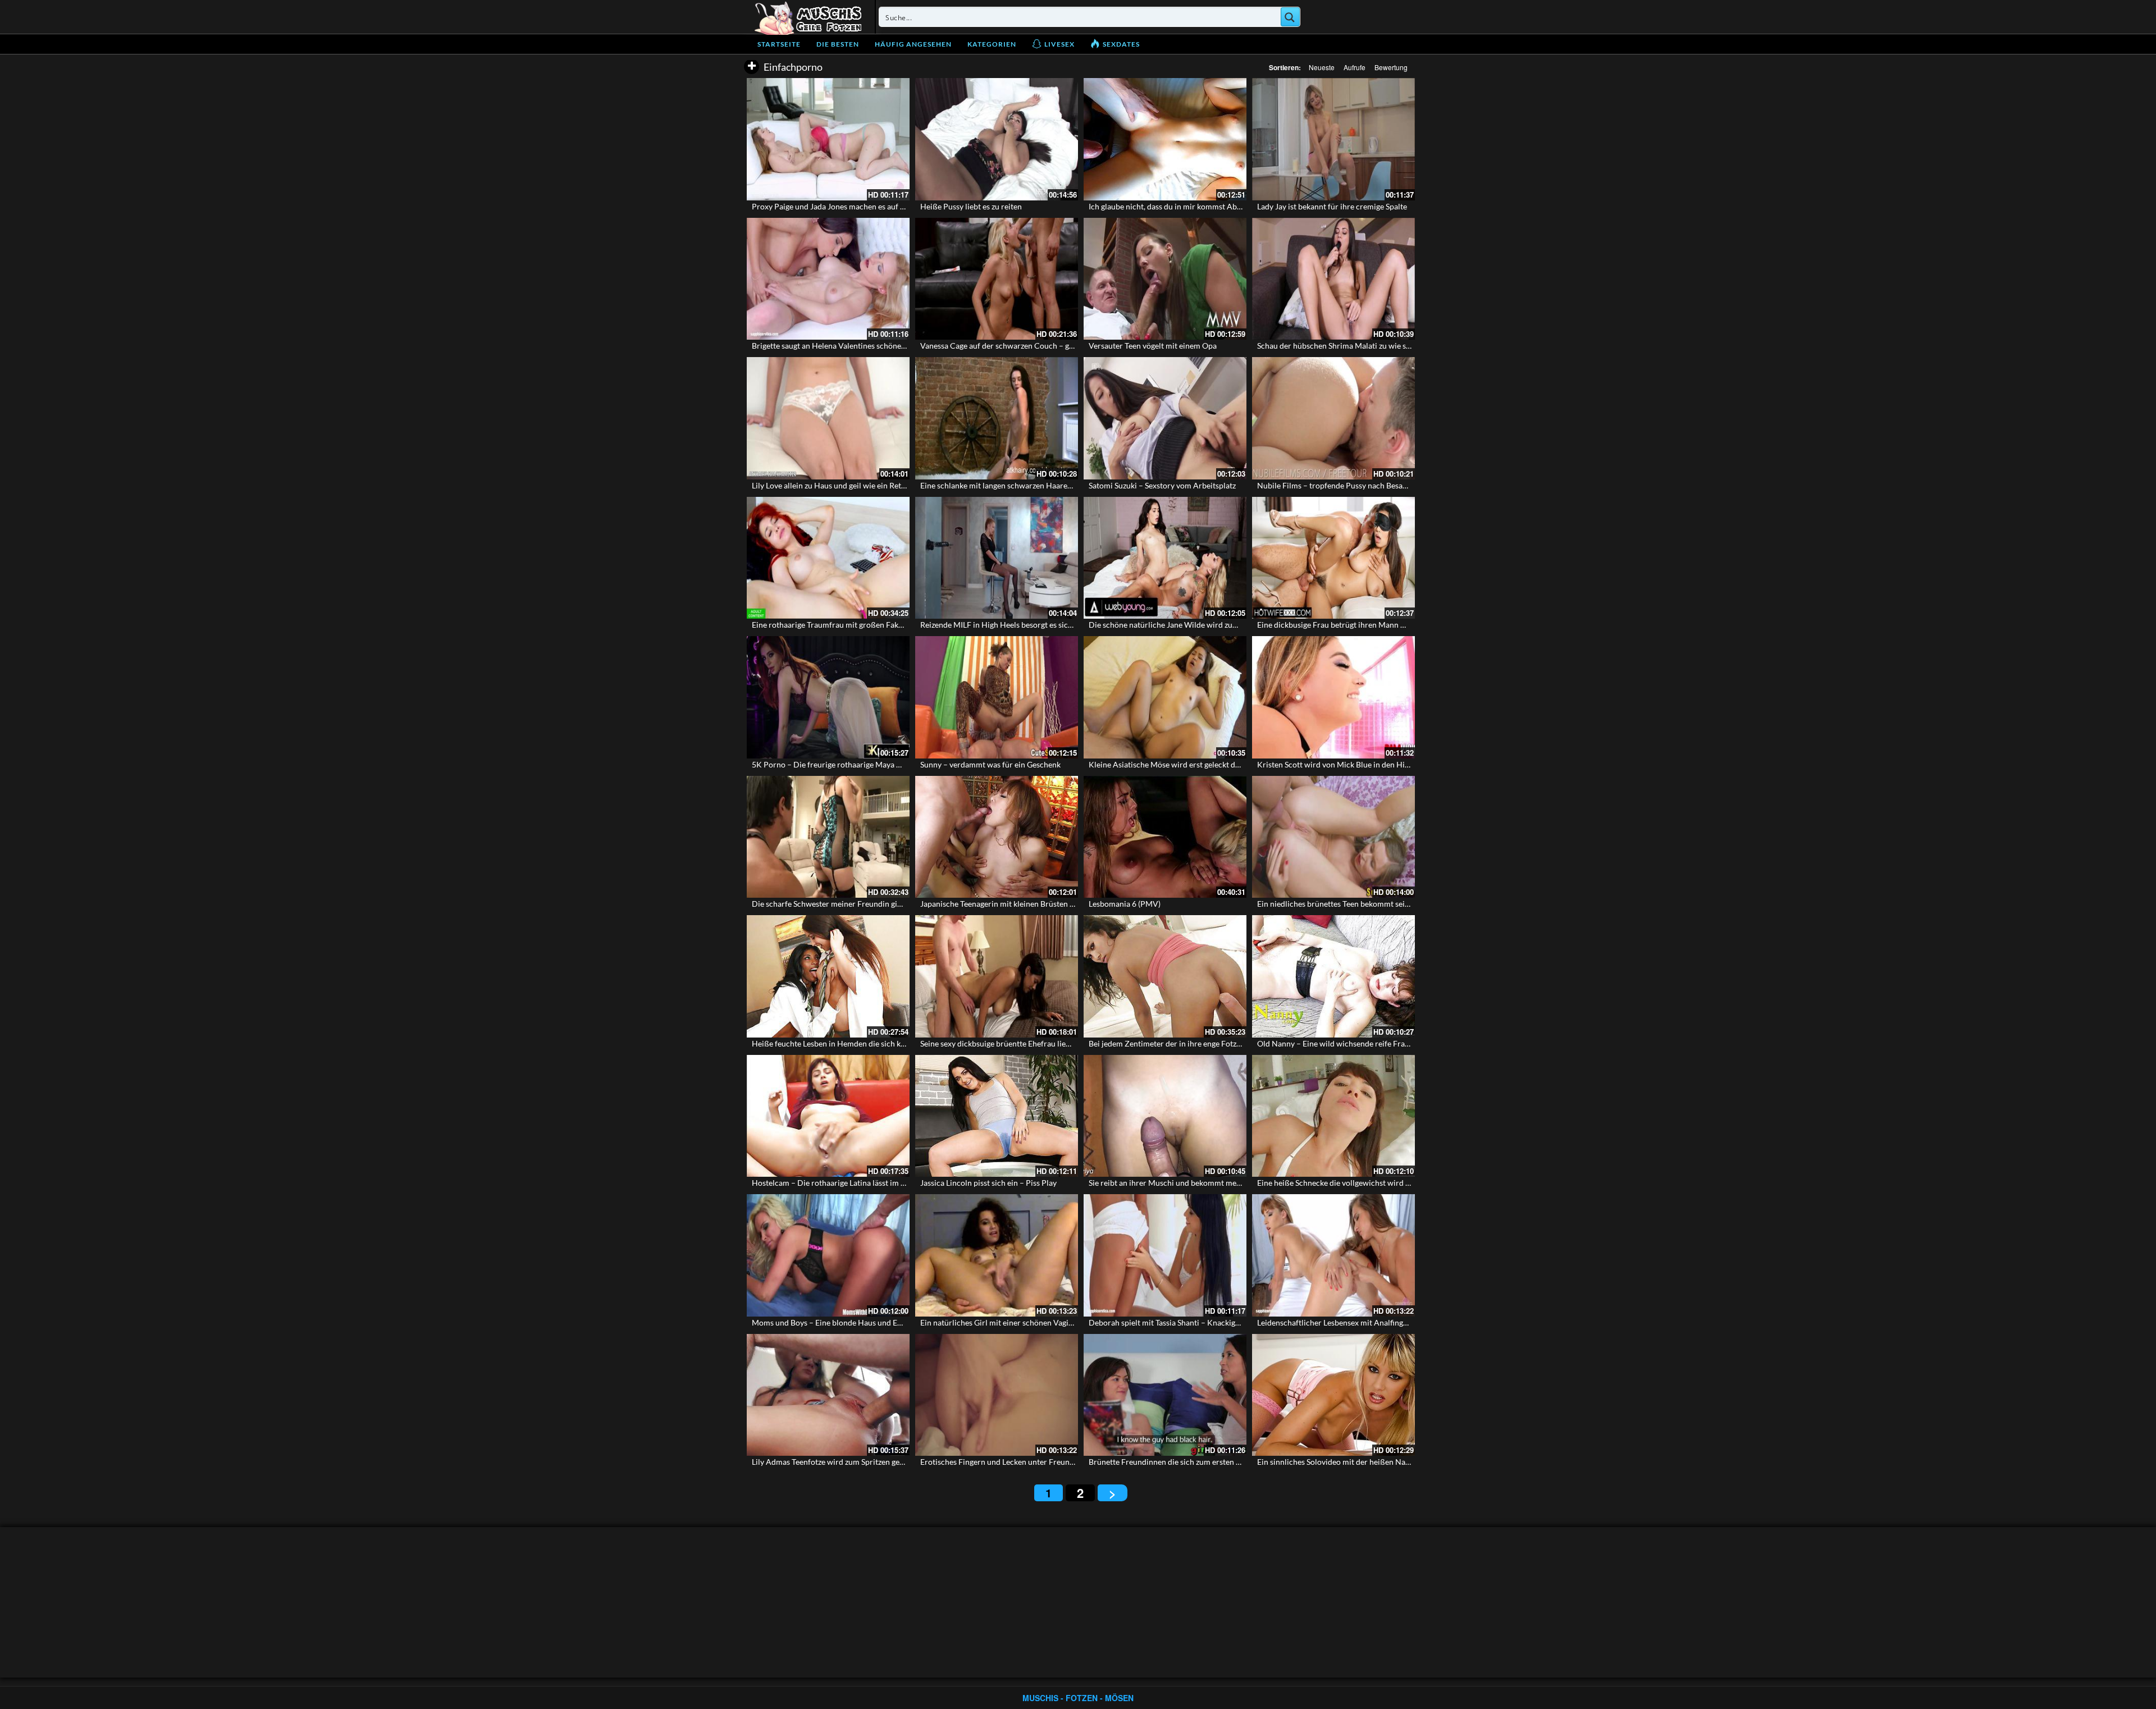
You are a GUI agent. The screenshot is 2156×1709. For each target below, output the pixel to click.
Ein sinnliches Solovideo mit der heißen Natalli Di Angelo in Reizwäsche (1381, 1462)
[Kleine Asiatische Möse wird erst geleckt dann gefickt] (1165, 697)
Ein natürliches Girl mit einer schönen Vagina (999, 1322)
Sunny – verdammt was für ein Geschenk (990, 764)
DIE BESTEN (838, 44)
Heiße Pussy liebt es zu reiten (971, 206)
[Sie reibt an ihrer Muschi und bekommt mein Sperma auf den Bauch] (1165, 1116)
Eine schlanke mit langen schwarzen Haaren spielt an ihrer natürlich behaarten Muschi (1070, 485)
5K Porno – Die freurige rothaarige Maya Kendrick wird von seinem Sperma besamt (897, 764)
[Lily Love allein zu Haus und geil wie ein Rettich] (828, 418)
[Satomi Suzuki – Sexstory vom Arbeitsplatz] (1165, 418)
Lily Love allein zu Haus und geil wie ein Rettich (833, 485)
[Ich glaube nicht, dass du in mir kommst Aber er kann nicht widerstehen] (1165, 139)
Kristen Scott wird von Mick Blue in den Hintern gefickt (1353, 764)
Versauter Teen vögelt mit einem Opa (1153, 346)
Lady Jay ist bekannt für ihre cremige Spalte (1332, 206)
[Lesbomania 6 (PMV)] (1165, 837)
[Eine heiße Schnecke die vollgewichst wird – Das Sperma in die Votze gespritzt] (1333, 1116)
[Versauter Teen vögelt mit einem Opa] (1165, 279)
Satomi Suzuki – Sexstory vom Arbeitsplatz (1162, 485)
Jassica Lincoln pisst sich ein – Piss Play (988, 1183)
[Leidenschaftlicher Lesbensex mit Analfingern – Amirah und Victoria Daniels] (1333, 1255)
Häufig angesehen (913, 44)
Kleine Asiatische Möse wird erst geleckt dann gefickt (1181, 764)
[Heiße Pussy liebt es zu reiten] (997, 139)
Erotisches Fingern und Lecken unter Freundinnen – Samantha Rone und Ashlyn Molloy (1072, 1462)
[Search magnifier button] (1290, 17)
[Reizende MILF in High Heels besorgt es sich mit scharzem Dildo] (997, 558)
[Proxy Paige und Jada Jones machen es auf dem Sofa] (828, 139)
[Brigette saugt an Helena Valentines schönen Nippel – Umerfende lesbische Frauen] (828, 279)
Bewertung (1391, 67)
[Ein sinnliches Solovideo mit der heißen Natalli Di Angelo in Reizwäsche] (1333, 1395)
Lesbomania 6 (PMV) (1125, 904)
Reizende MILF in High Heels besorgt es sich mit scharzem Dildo (1031, 625)
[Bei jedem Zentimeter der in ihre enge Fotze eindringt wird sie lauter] (1165, 976)
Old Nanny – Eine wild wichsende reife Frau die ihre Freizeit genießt (1375, 1043)
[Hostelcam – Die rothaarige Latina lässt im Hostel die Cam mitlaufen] (828, 1116)
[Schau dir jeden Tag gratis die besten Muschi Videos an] (808, 17)
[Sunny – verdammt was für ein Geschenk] (997, 697)
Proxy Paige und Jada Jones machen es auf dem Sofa (842, 206)
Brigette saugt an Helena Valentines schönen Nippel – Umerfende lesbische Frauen (895, 346)
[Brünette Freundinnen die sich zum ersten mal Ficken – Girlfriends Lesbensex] (1165, 1395)
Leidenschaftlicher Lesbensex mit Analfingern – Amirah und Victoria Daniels (1390, 1322)
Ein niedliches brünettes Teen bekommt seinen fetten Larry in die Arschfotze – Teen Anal (1410, 904)
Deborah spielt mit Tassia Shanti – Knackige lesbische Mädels (1194, 1322)
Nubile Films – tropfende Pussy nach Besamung (1340, 485)
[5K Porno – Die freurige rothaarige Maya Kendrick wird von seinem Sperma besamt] (828, 697)
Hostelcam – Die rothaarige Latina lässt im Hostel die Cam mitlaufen (871, 1183)
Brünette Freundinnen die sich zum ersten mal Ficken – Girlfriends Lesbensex (1223, 1462)
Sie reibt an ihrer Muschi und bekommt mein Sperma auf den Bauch (1205, 1183)
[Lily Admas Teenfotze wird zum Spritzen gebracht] (828, 1395)
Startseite (779, 44)
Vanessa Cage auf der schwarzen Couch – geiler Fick (1011, 346)
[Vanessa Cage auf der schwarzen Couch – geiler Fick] (997, 279)
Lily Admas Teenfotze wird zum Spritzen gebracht (837, 1462)
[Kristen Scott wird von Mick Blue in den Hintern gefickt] (1333, 697)
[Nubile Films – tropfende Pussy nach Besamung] (1333, 418)
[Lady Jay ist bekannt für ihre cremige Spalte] (1333, 139)
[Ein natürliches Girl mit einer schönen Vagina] (997, 1255)
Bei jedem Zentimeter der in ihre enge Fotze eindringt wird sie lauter (1207, 1043)
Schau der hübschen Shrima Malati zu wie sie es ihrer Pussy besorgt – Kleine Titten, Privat (1412, 346)
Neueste (1322, 67)
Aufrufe (1355, 67)
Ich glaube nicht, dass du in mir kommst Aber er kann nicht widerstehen (1212, 206)
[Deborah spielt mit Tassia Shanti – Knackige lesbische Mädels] (1165, 1255)
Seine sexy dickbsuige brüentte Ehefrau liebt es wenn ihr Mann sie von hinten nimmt (1066, 1043)
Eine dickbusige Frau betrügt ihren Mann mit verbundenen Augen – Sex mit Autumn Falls (1411, 625)
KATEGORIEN (992, 44)
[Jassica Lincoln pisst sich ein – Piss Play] (997, 1116)
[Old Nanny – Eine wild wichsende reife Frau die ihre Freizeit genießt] (1333, 976)
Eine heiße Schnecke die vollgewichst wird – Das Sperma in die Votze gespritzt (1392, 1183)
